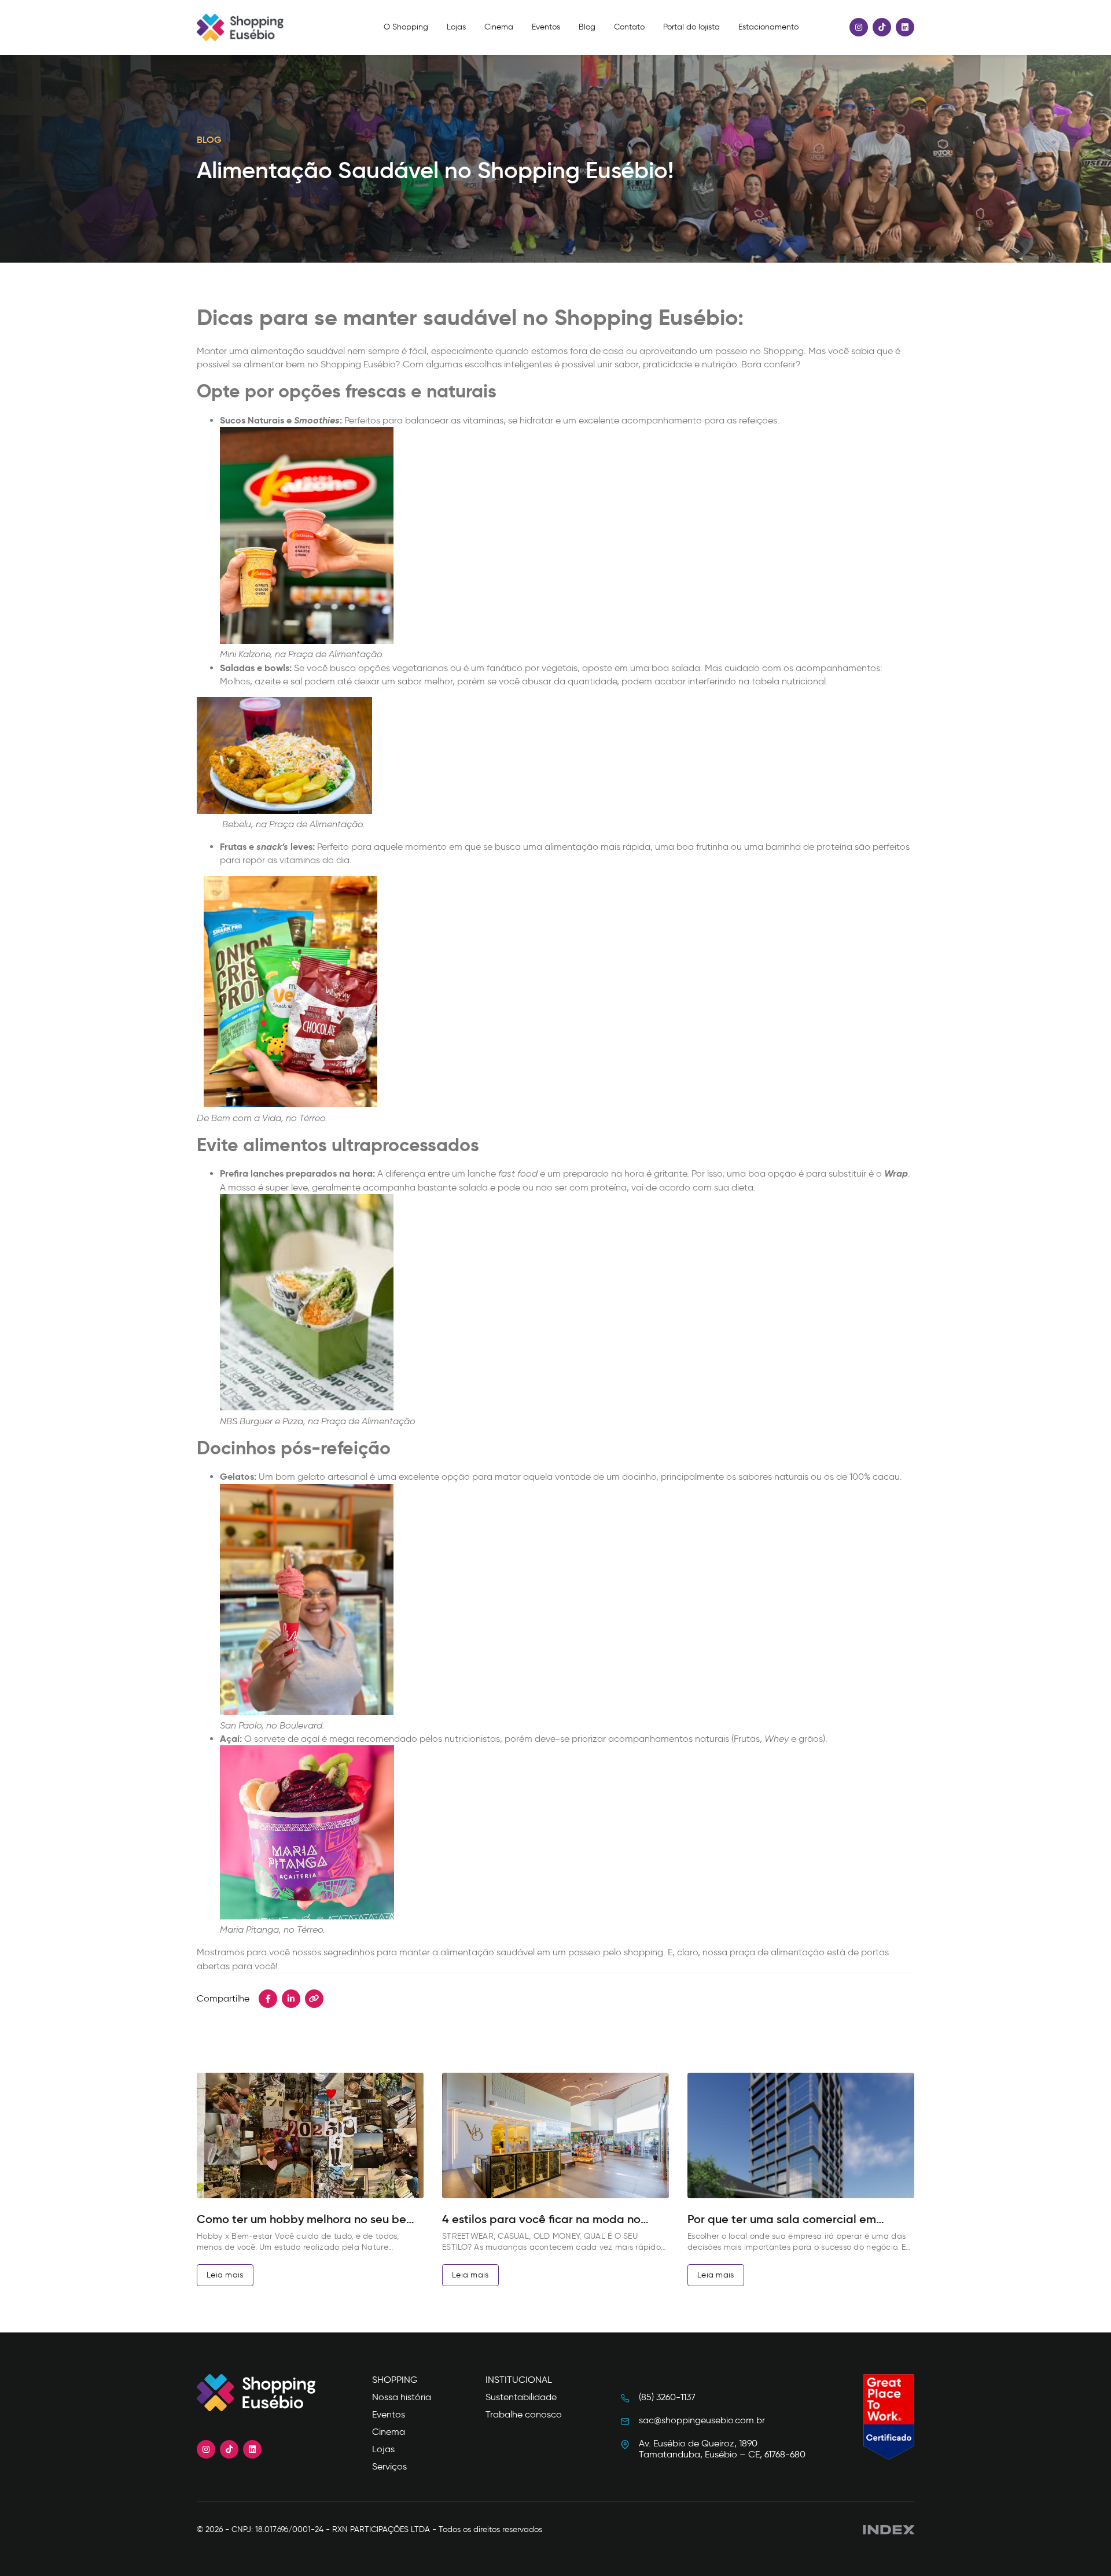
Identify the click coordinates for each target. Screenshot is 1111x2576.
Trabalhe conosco (524, 2414)
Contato (629, 27)
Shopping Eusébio (358, 364)
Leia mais (225, 2275)
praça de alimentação (777, 1952)
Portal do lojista (691, 27)
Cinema (499, 27)
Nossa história (402, 2397)
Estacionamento (768, 27)
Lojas (456, 27)
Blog (587, 27)
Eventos (546, 27)
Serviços (389, 2466)
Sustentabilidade (521, 2397)
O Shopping (406, 27)
